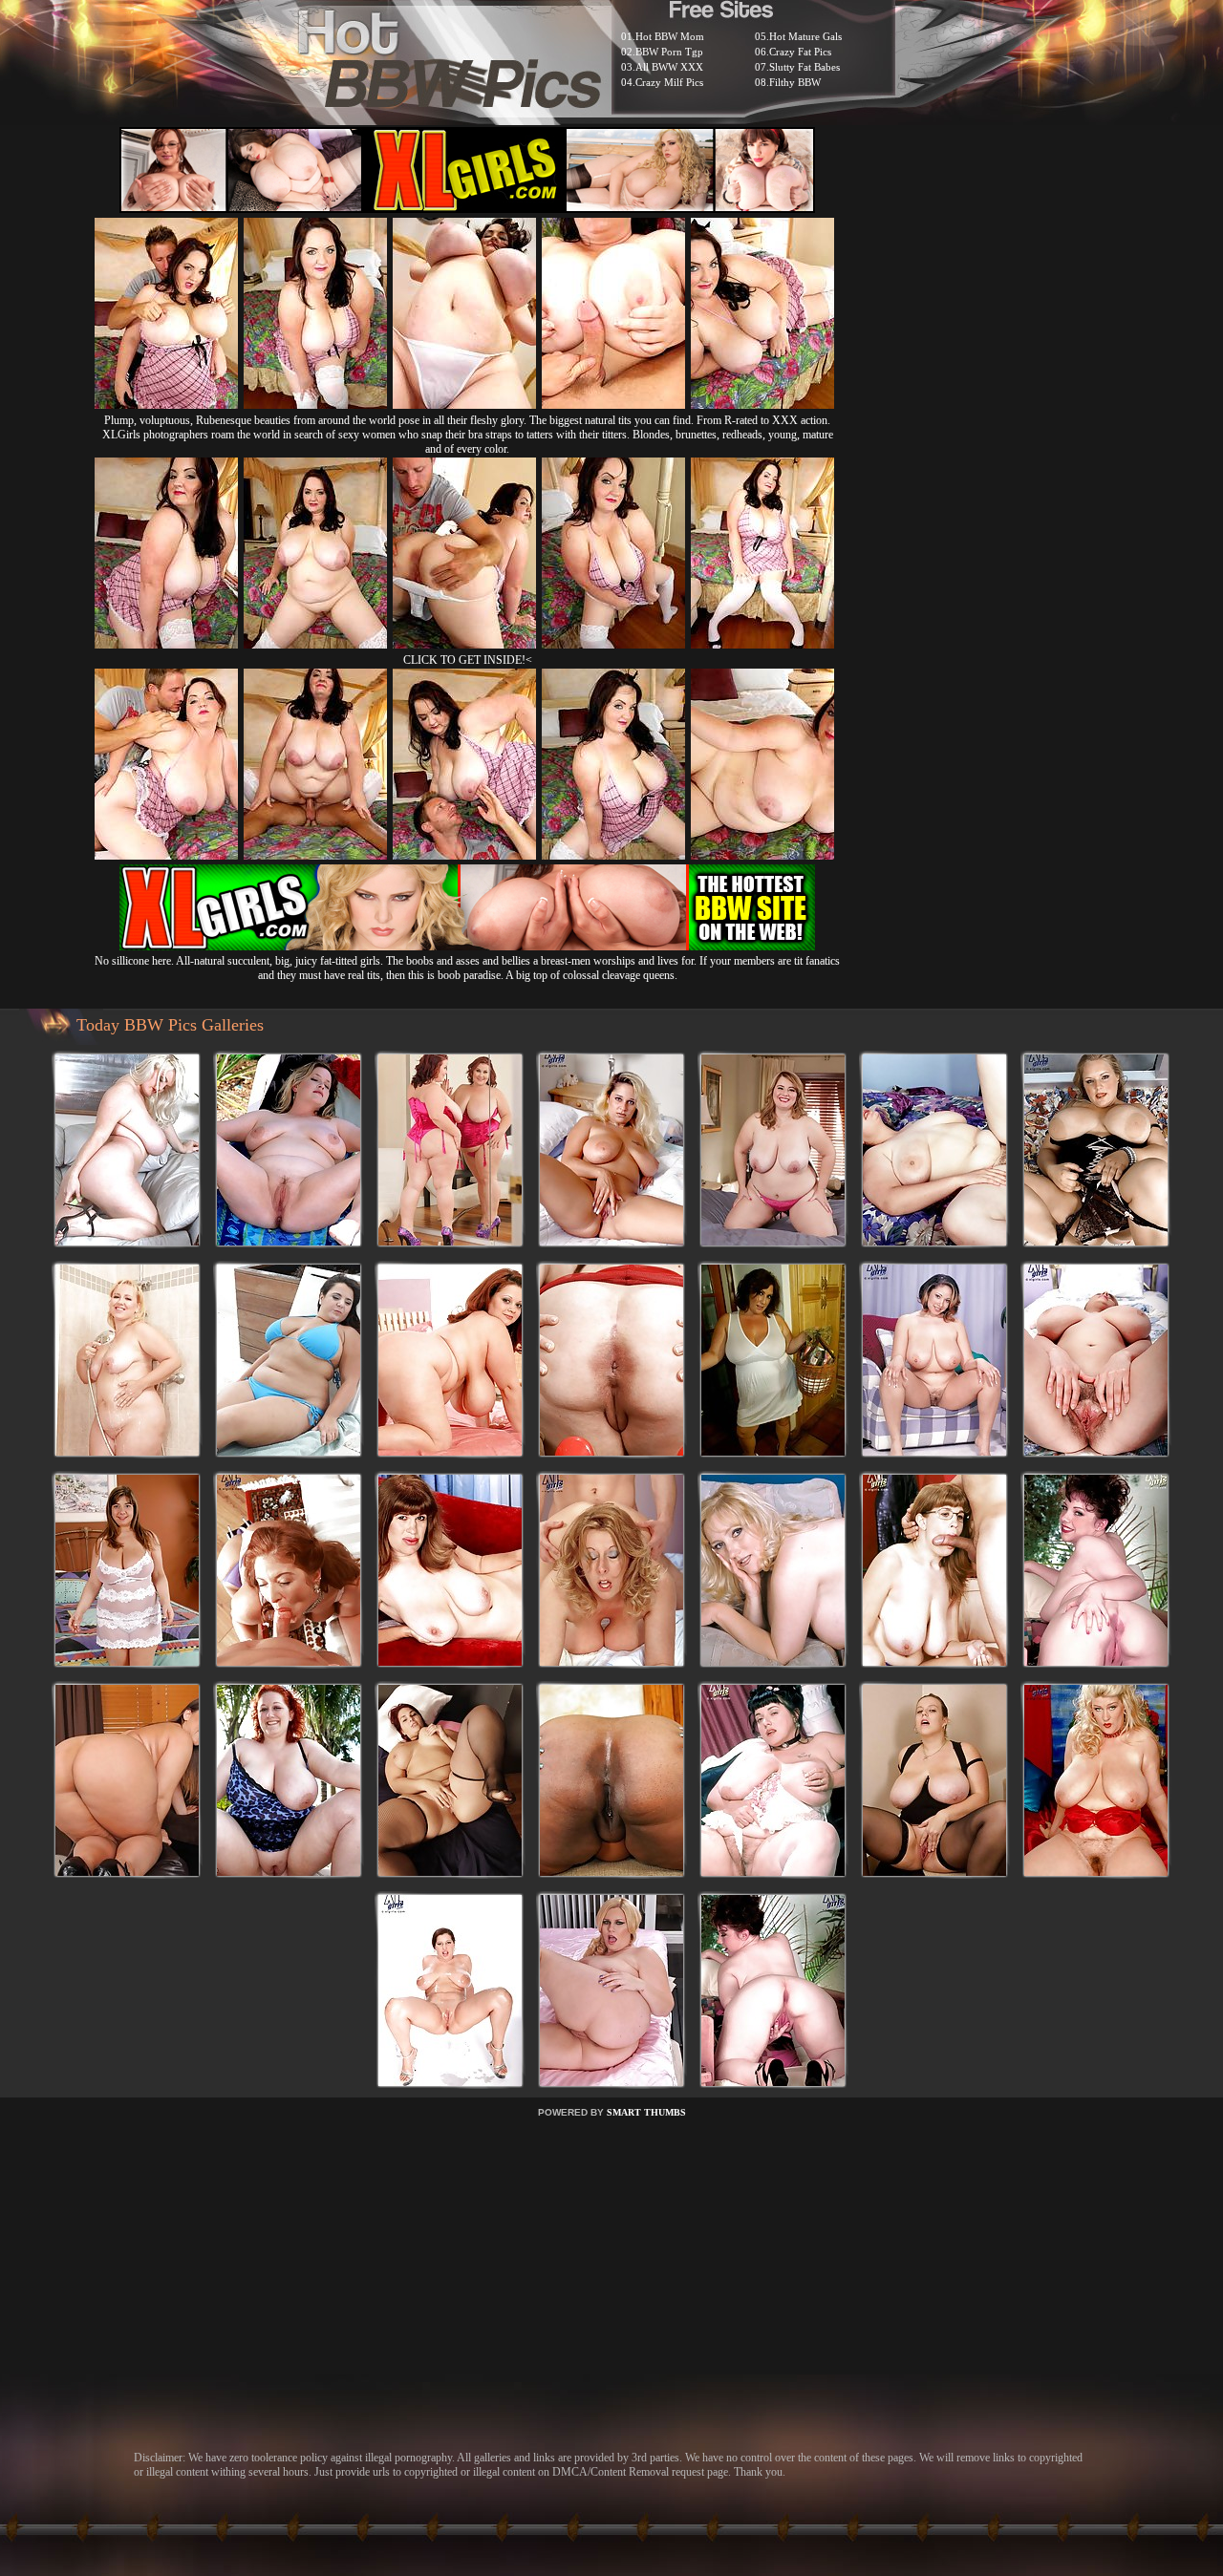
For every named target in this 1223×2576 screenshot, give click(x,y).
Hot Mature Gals (805, 36)
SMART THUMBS (646, 2112)
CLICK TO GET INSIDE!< (468, 660)
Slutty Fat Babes (805, 67)
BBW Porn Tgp (669, 52)
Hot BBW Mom (670, 36)
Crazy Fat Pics (800, 52)
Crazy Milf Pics (669, 82)
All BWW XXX (669, 67)
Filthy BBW (795, 82)
